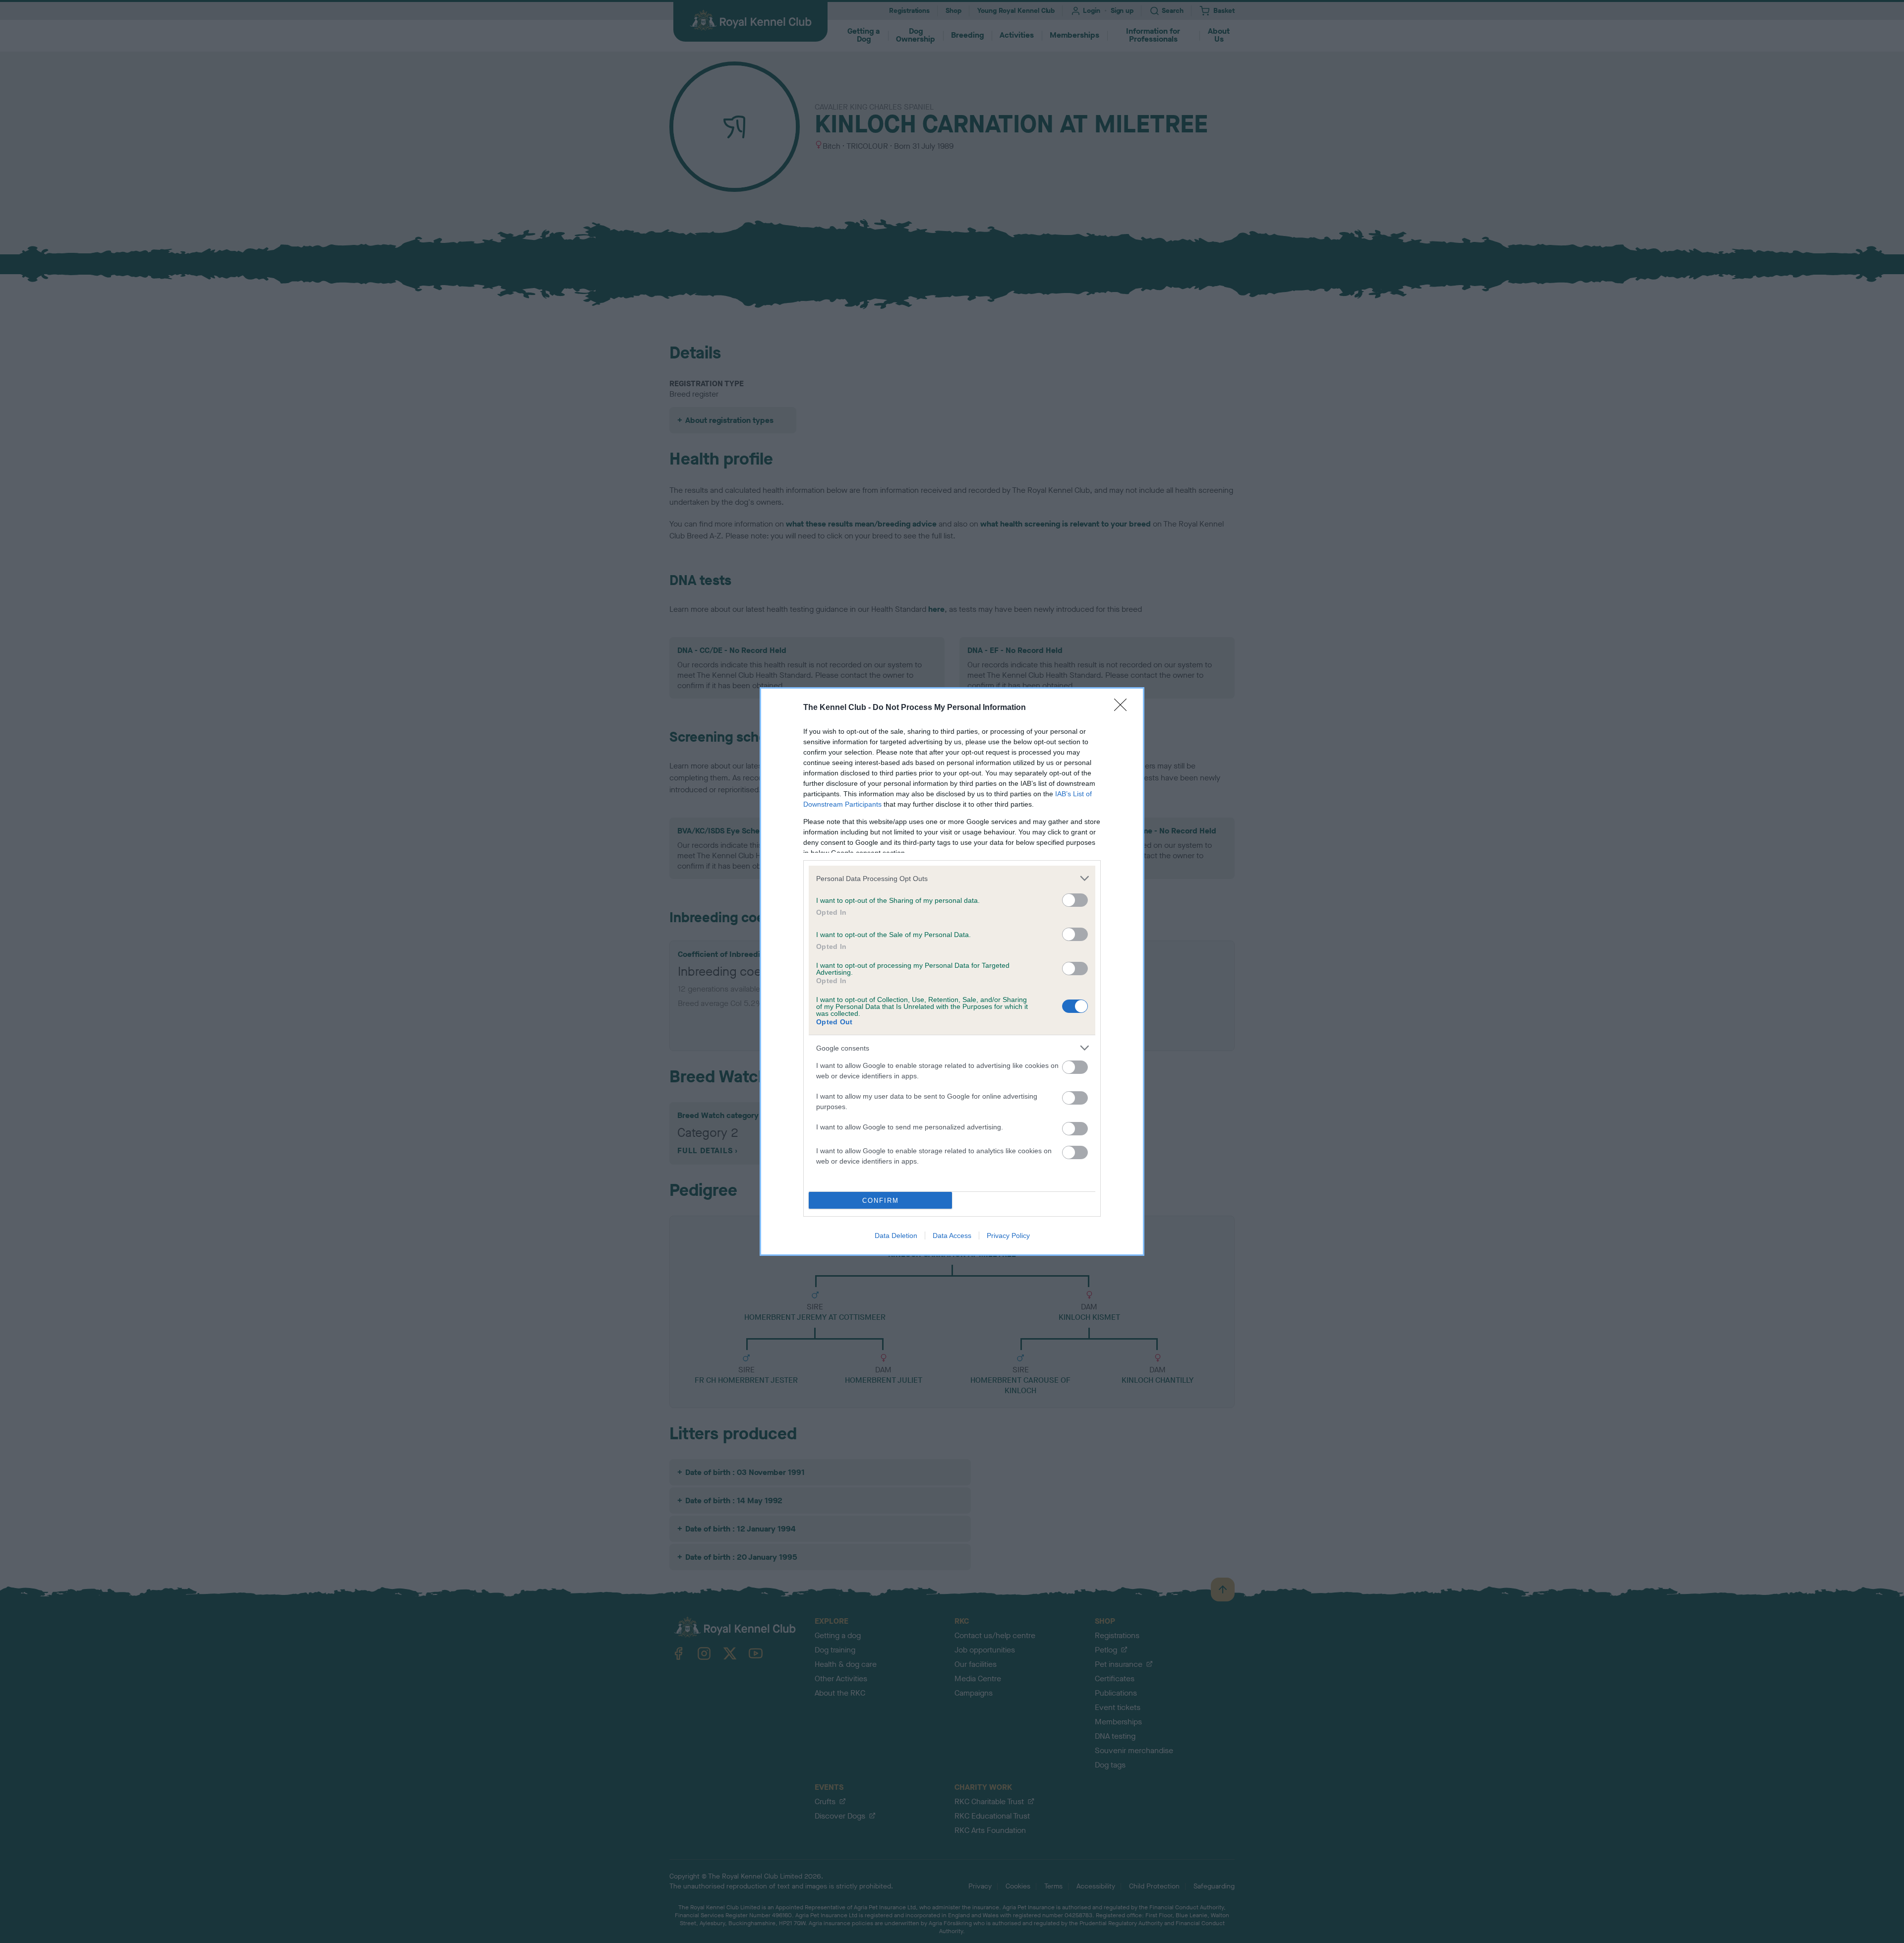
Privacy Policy (1008, 1236)
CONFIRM (881, 1201)
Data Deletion (896, 1236)
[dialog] (952, 971)
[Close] (1124, 708)
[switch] (1075, 900)
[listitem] (952, 878)
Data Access (952, 1236)
